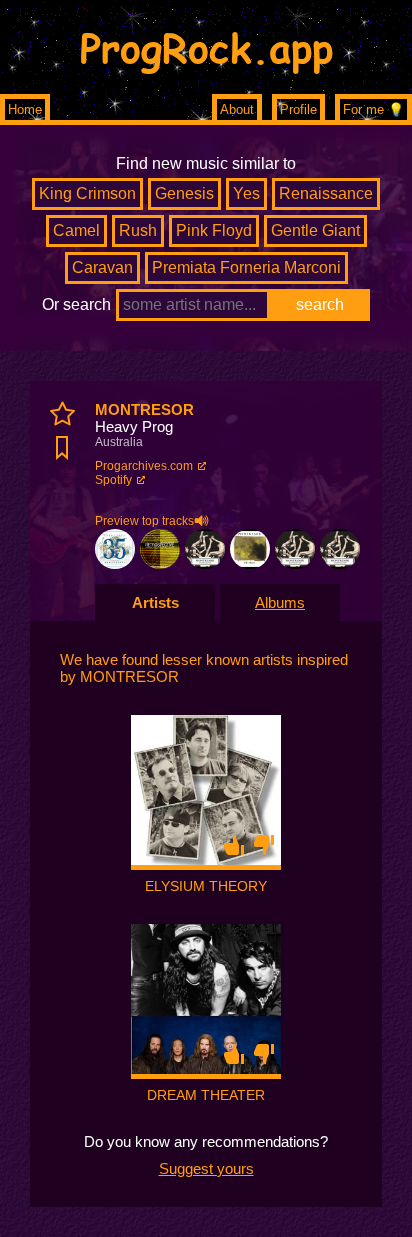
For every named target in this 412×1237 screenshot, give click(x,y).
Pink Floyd (214, 230)
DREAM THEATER (206, 1095)
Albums (280, 602)
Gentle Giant (315, 230)
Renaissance (326, 193)
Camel (76, 230)
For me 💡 (373, 109)
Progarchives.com (144, 466)
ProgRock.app (206, 47)
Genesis (184, 193)
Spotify (113, 480)
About (237, 109)
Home (25, 109)
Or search (76, 304)
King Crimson (87, 193)
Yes (246, 193)
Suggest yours (206, 1168)
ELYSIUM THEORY (206, 886)
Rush (138, 230)
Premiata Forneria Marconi (246, 267)
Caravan (102, 267)
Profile (298, 109)
